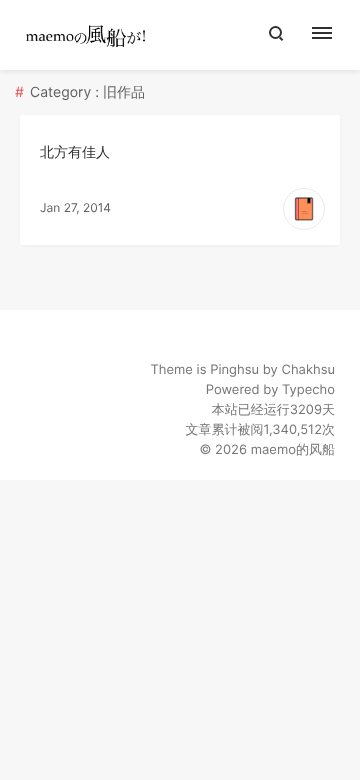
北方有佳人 (75, 152)
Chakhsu (308, 370)
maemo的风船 (293, 450)
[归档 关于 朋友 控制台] (332, 35)
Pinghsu (234, 370)
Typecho (308, 390)
